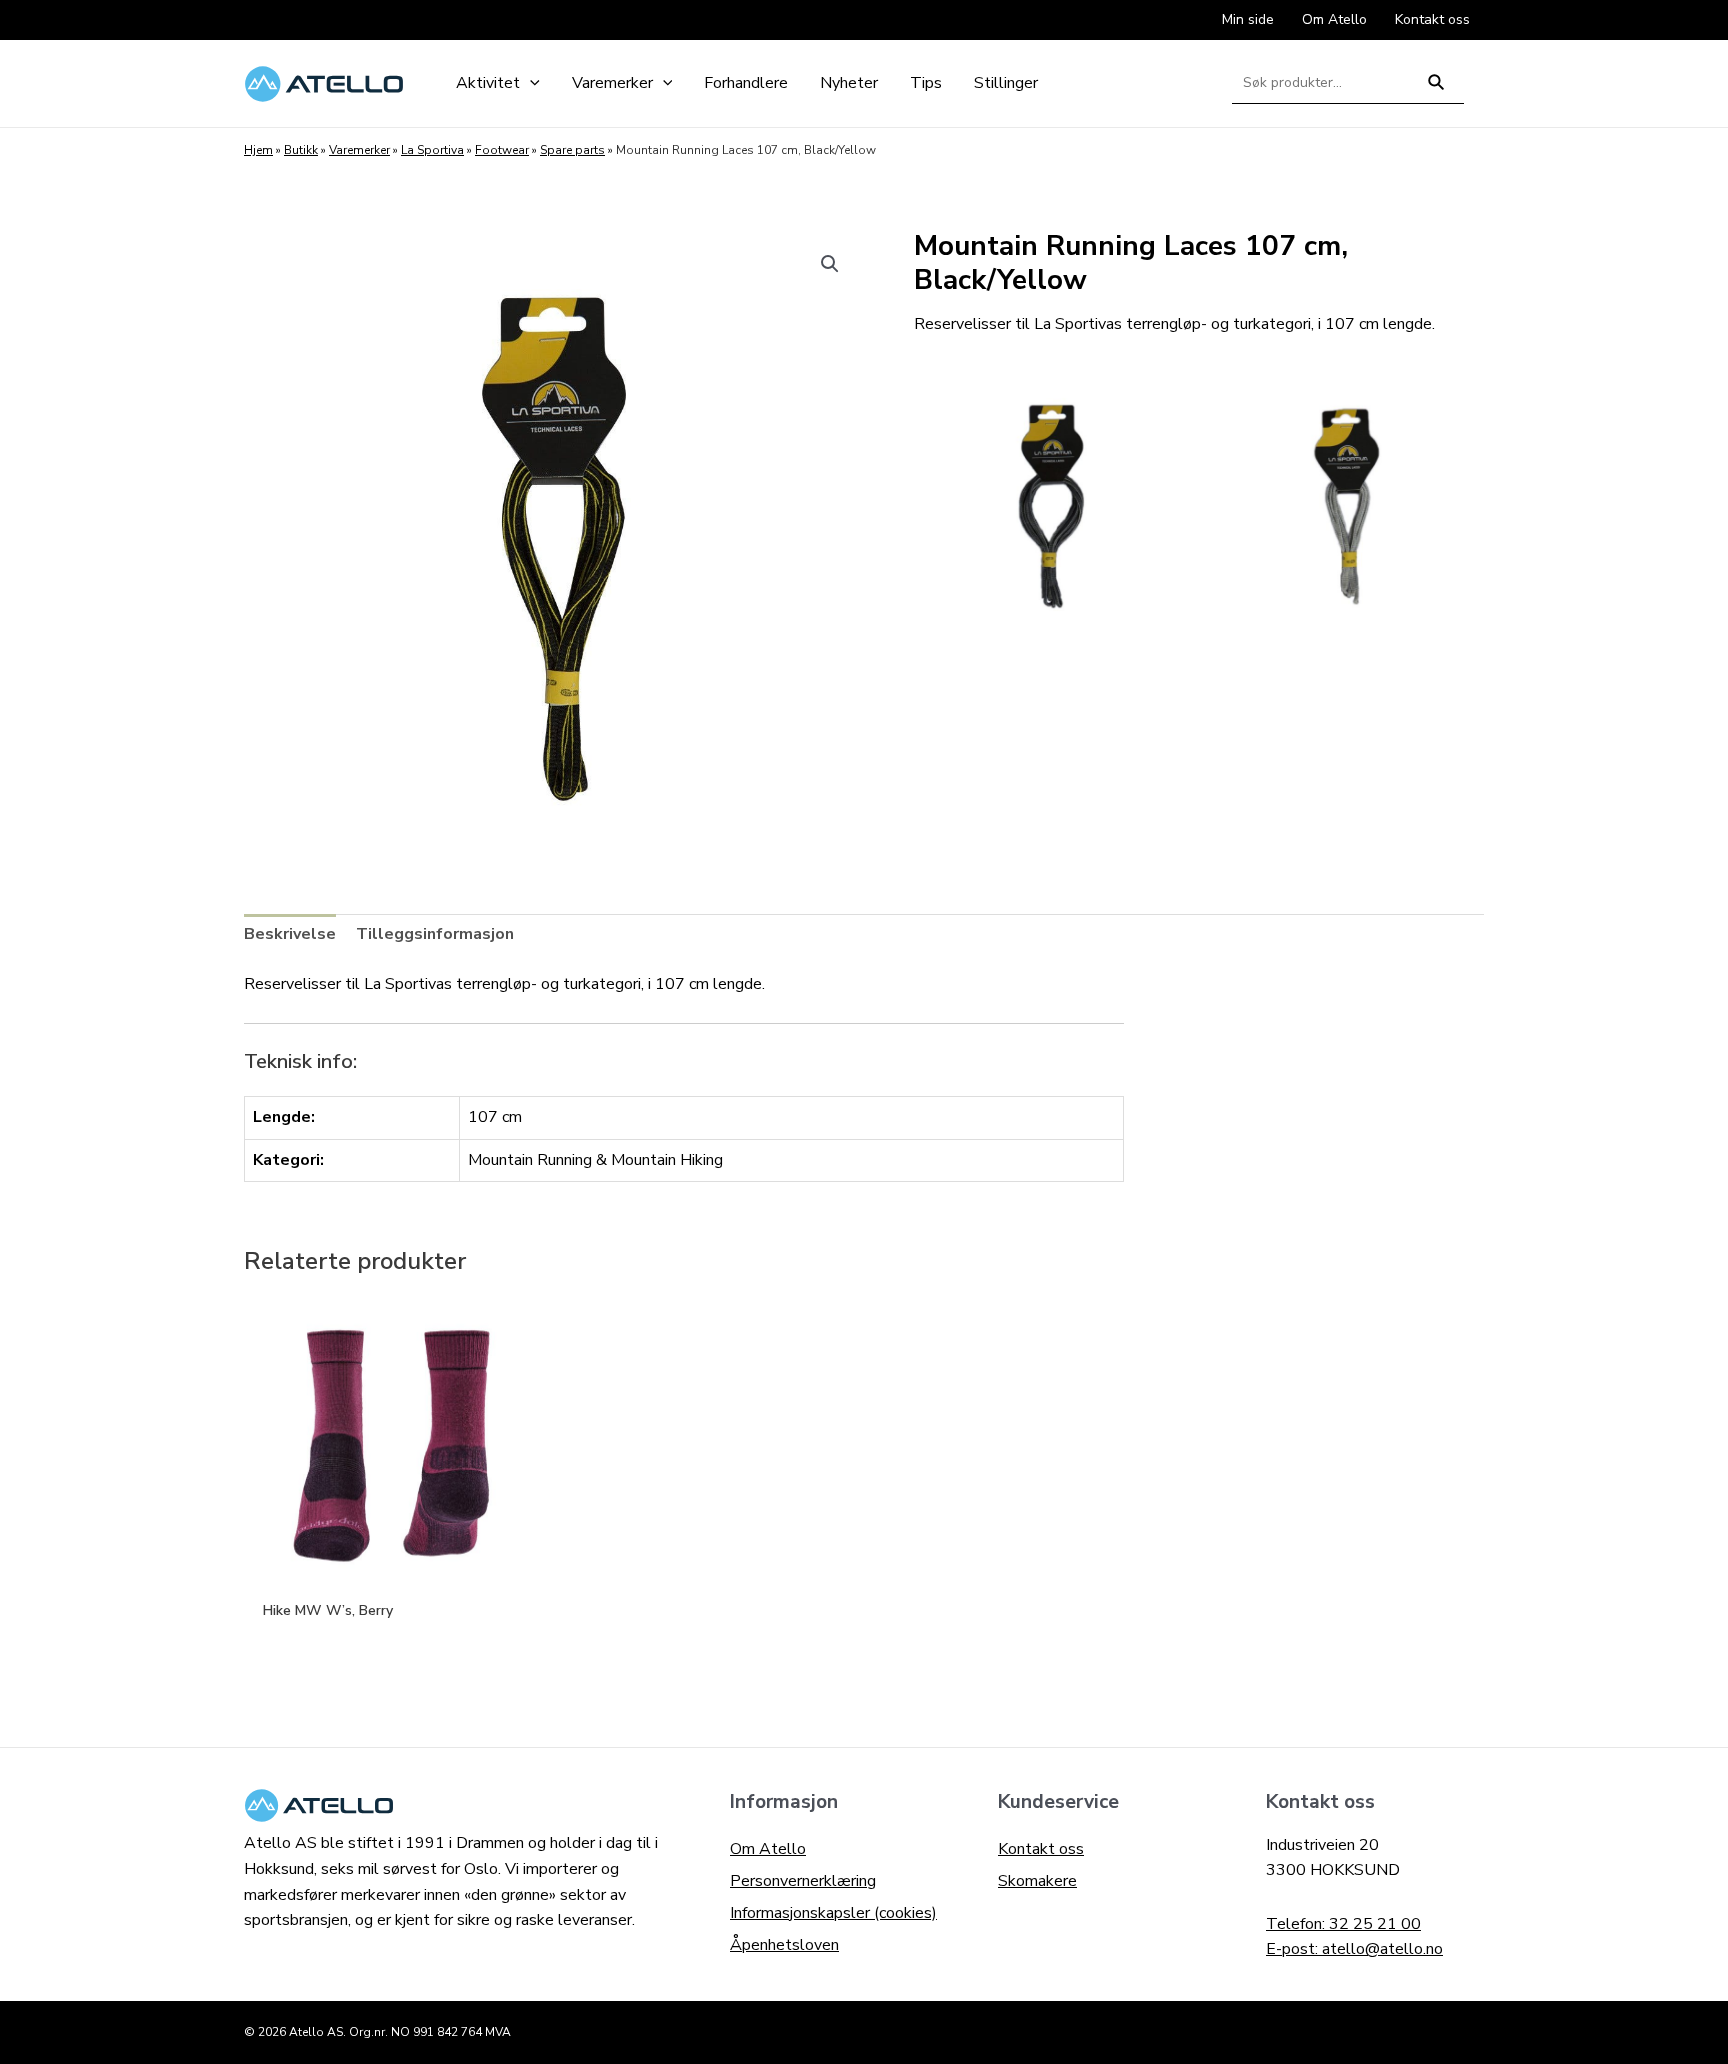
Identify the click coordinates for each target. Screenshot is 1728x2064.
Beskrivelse (290, 934)
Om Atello (768, 1849)
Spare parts (572, 150)
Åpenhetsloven (784, 1945)
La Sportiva (432, 150)
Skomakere (1037, 1881)
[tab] (290, 935)
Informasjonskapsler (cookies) (833, 1913)
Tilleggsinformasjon (435, 934)
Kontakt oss (1041, 1849)
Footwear (502, 150)
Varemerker (359, 150)
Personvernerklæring (803, 1881)
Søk (1436, 90)
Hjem (258, 150)
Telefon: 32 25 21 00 (1343, 1924)
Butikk (301, 150)
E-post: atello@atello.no (1354, 1949)
